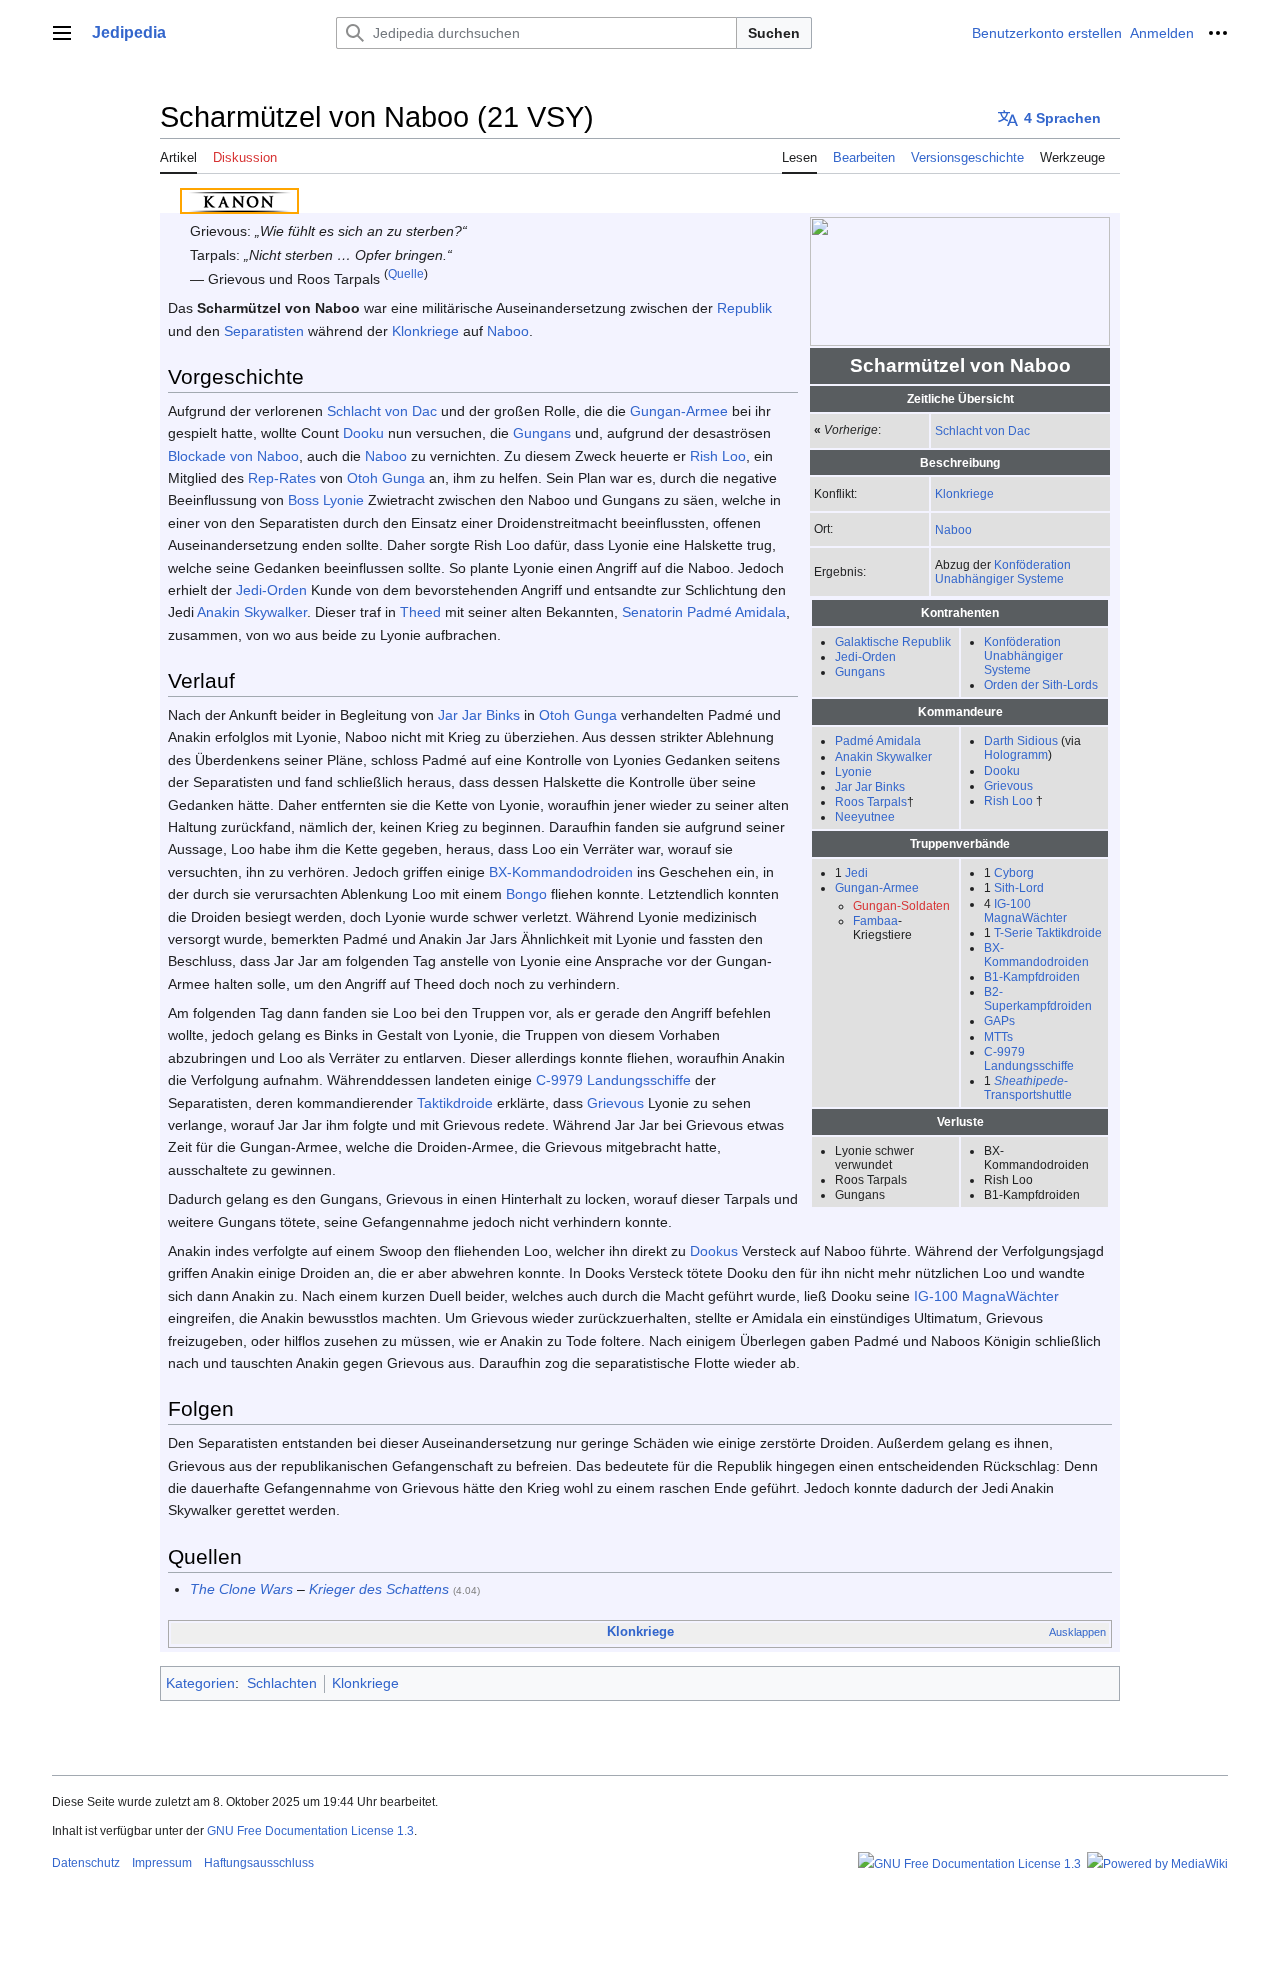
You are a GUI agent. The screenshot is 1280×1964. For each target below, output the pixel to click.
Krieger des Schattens (379, 1589)
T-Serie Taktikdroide (1048, 932)
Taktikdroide (455, 1103)
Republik (744, 308)
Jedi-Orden (865, 656)
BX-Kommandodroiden (1036, 954)
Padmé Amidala (878, 740)
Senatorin (652, 612)
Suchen (774, 33)
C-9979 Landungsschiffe (1029, 1058)
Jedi (856, 872)
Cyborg (1014, 872)
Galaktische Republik (893, 641)
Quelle (406, 273)
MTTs (998, 1036)
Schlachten (282, 1683)
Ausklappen (1077, 1632)
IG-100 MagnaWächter (1025, 910)
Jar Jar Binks (870, 786)
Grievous (1008, 785)
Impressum (162, 1863)
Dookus (714, 1251)
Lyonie (853, 771)
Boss (303, 500)
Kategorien (200, 1683)
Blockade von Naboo (233, 456)
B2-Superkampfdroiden (1038, 998)
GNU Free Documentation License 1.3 (310, 1831)
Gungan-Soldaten (901, 905)
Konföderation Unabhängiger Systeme (1003, 571)
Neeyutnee (865, 816)
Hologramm (1016, 754)
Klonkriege (964, 493)
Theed (420, 612)
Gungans (860, 671)
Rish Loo (1008, 800)
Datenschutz (86, 1863)
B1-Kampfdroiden (1032, 976)
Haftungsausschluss (259, 1863)
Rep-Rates (282, 478)
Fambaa (875, 920)
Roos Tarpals (871, 801)
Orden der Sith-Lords (1041, 684)
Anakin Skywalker (883, 756)
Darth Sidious (1021, 740)
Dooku (1002, 770)
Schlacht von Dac (982, 430)
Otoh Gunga (386, 478)
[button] (62, 33)
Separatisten (264, 331)
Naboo (953, 529)
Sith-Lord (1019, 887)
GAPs (999, 1020)
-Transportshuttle (1028, 1087)
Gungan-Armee (877, 887)
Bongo (526, 894)
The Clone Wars (241, 1589)
